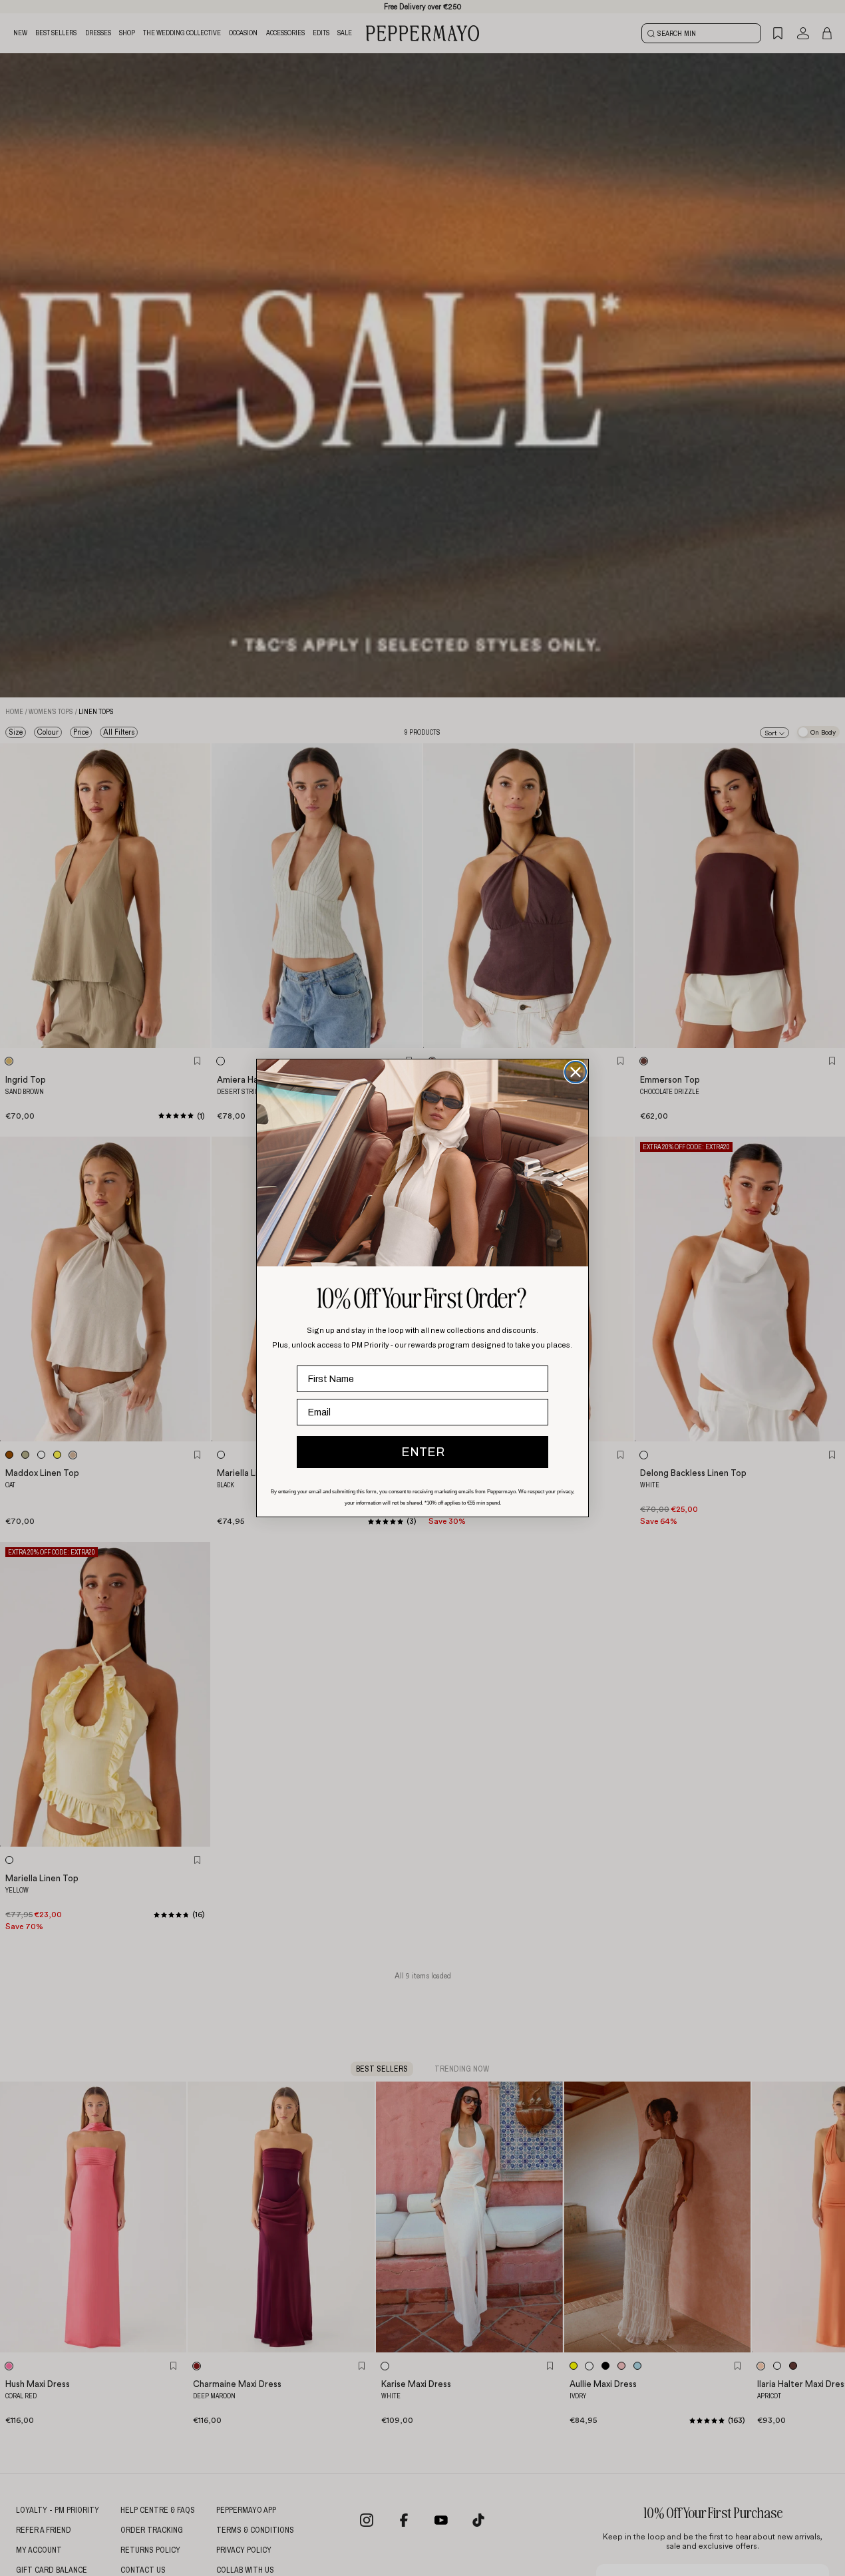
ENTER (423, 1452)
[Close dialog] (576, 1072)
